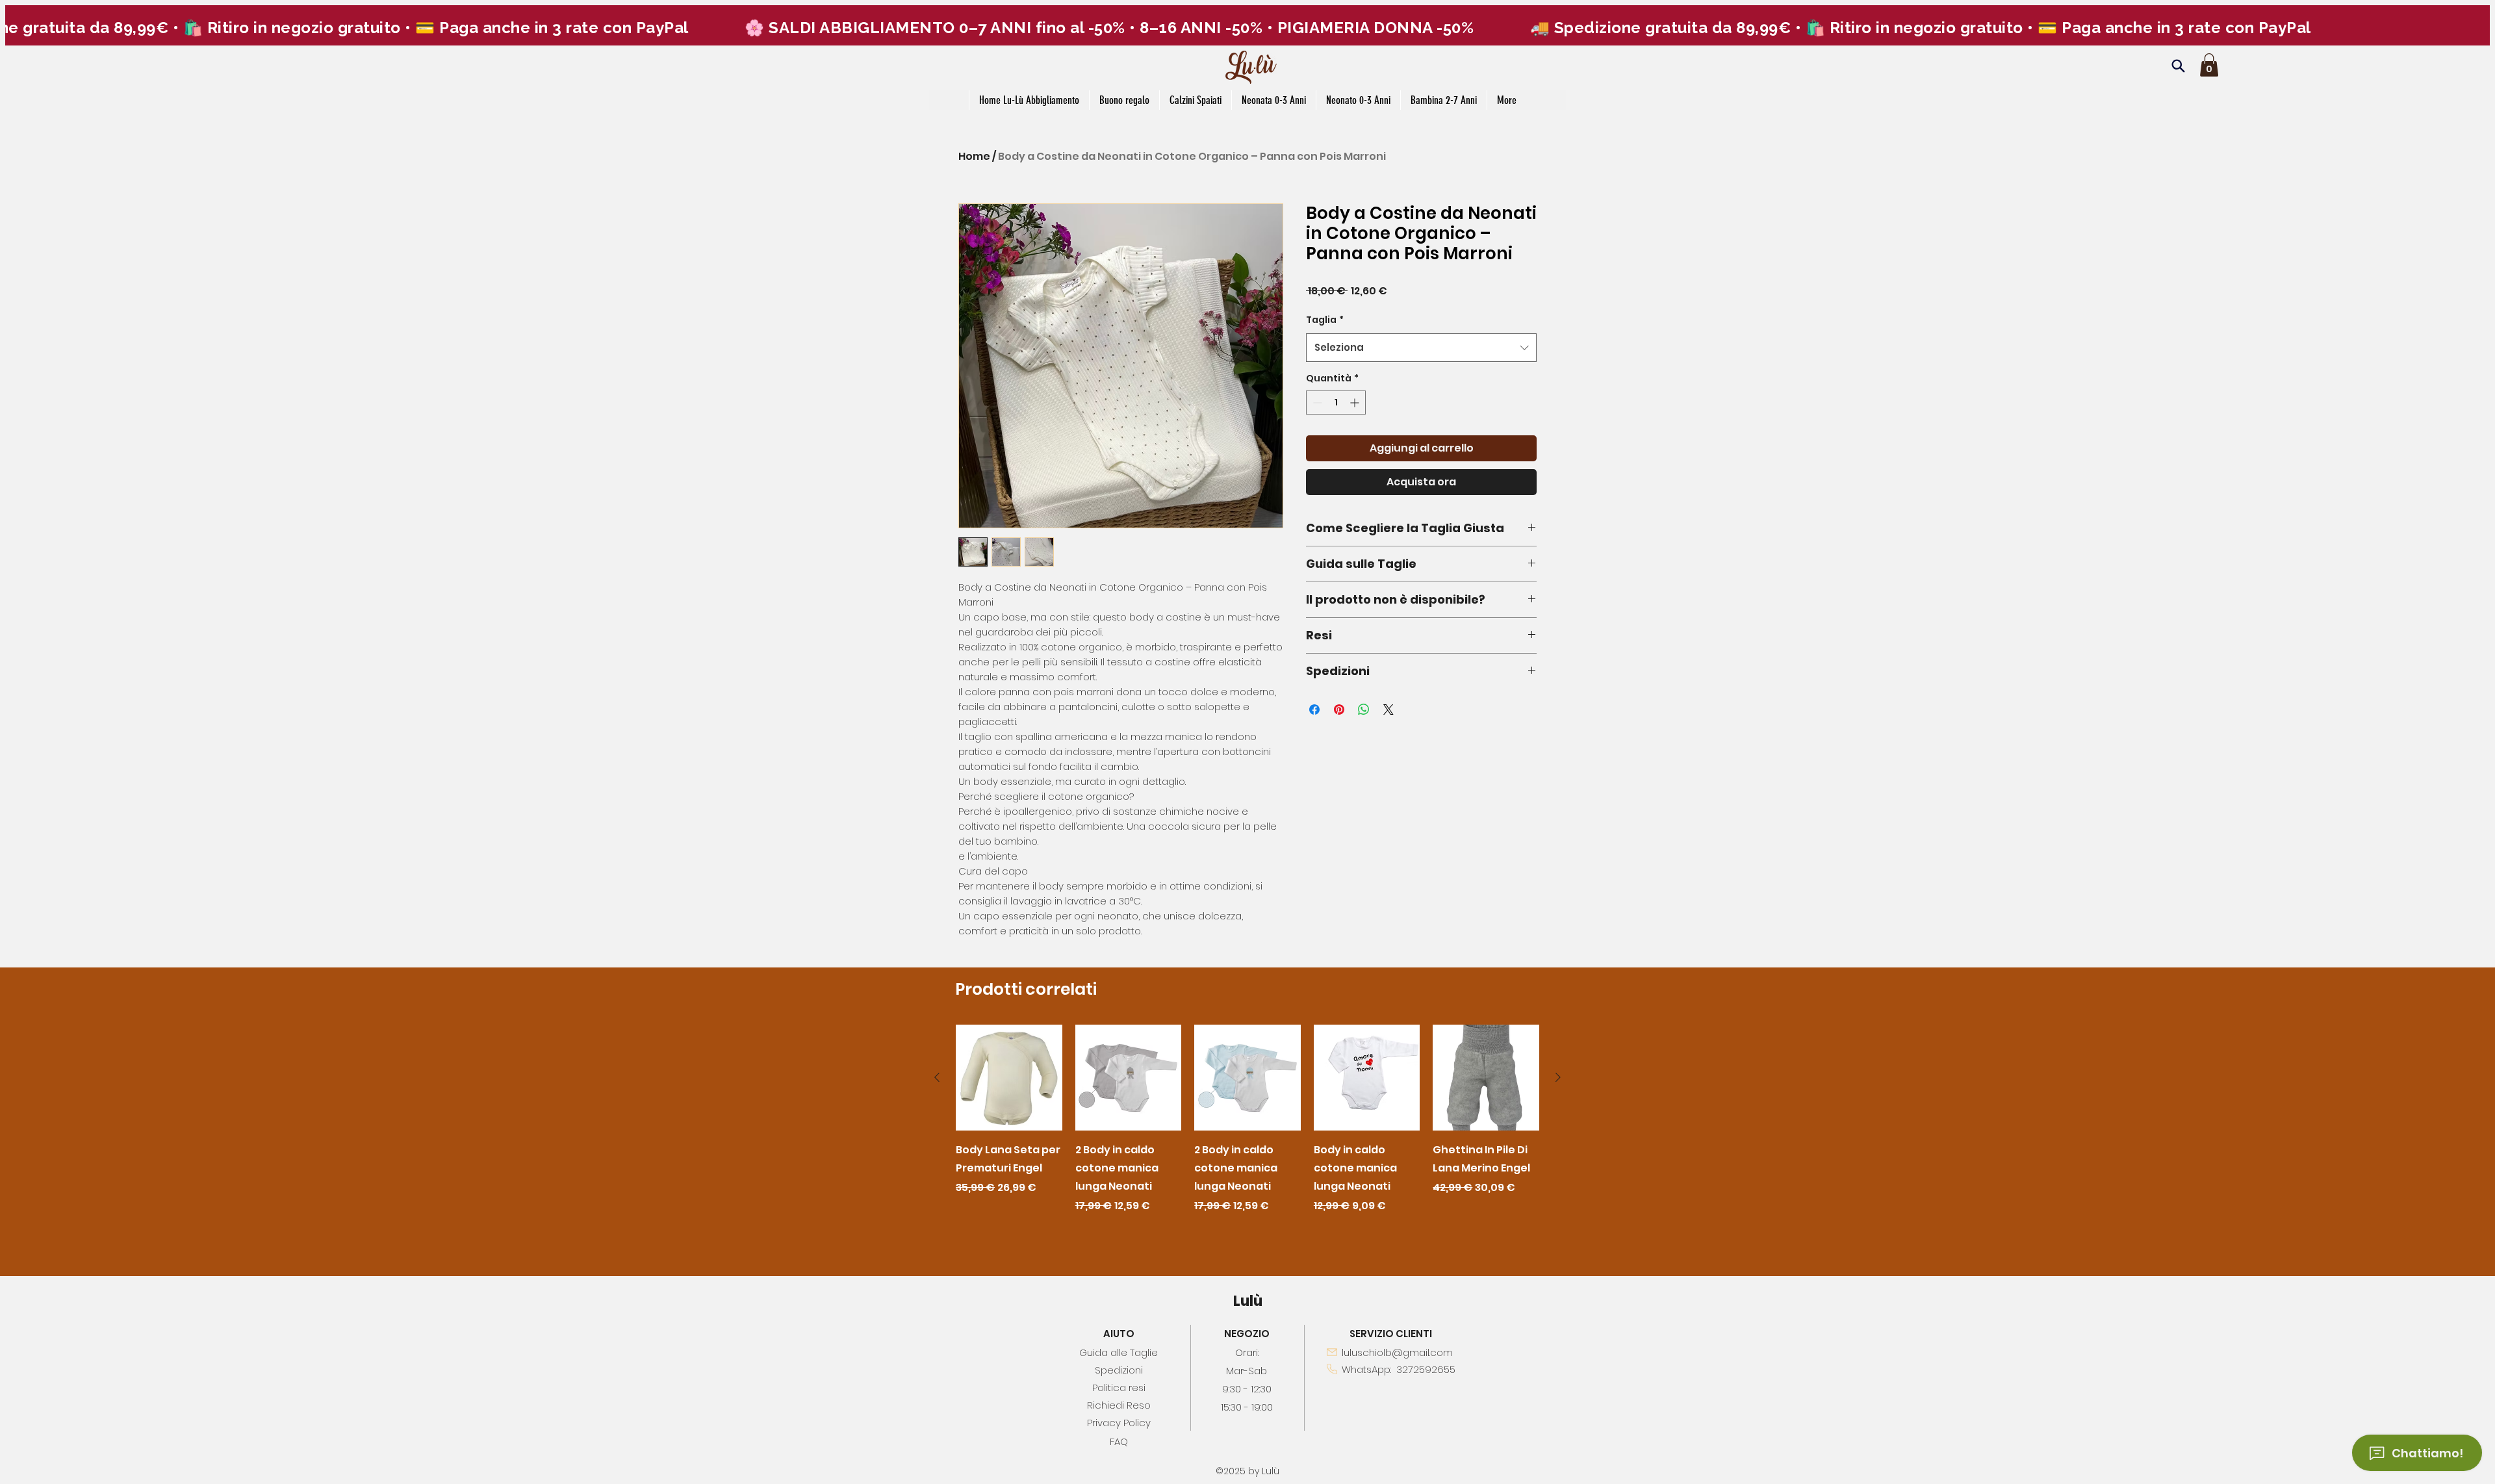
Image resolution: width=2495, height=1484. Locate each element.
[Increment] (1356, 403)
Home (974, 156)
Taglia (1325, 320)
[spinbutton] (1336, 403)
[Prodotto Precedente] (937, 1077)
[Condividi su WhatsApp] (1364, 710)
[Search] (2178, 66)
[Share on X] (1388, 710)
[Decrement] (1316, 403)
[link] (2209, 65)
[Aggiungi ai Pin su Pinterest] (1339, 710)
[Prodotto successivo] (1558, 1077)
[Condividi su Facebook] (1314, 710)
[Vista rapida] (1009, 1078)
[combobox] (1421, 348)
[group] (1247, 1129)
